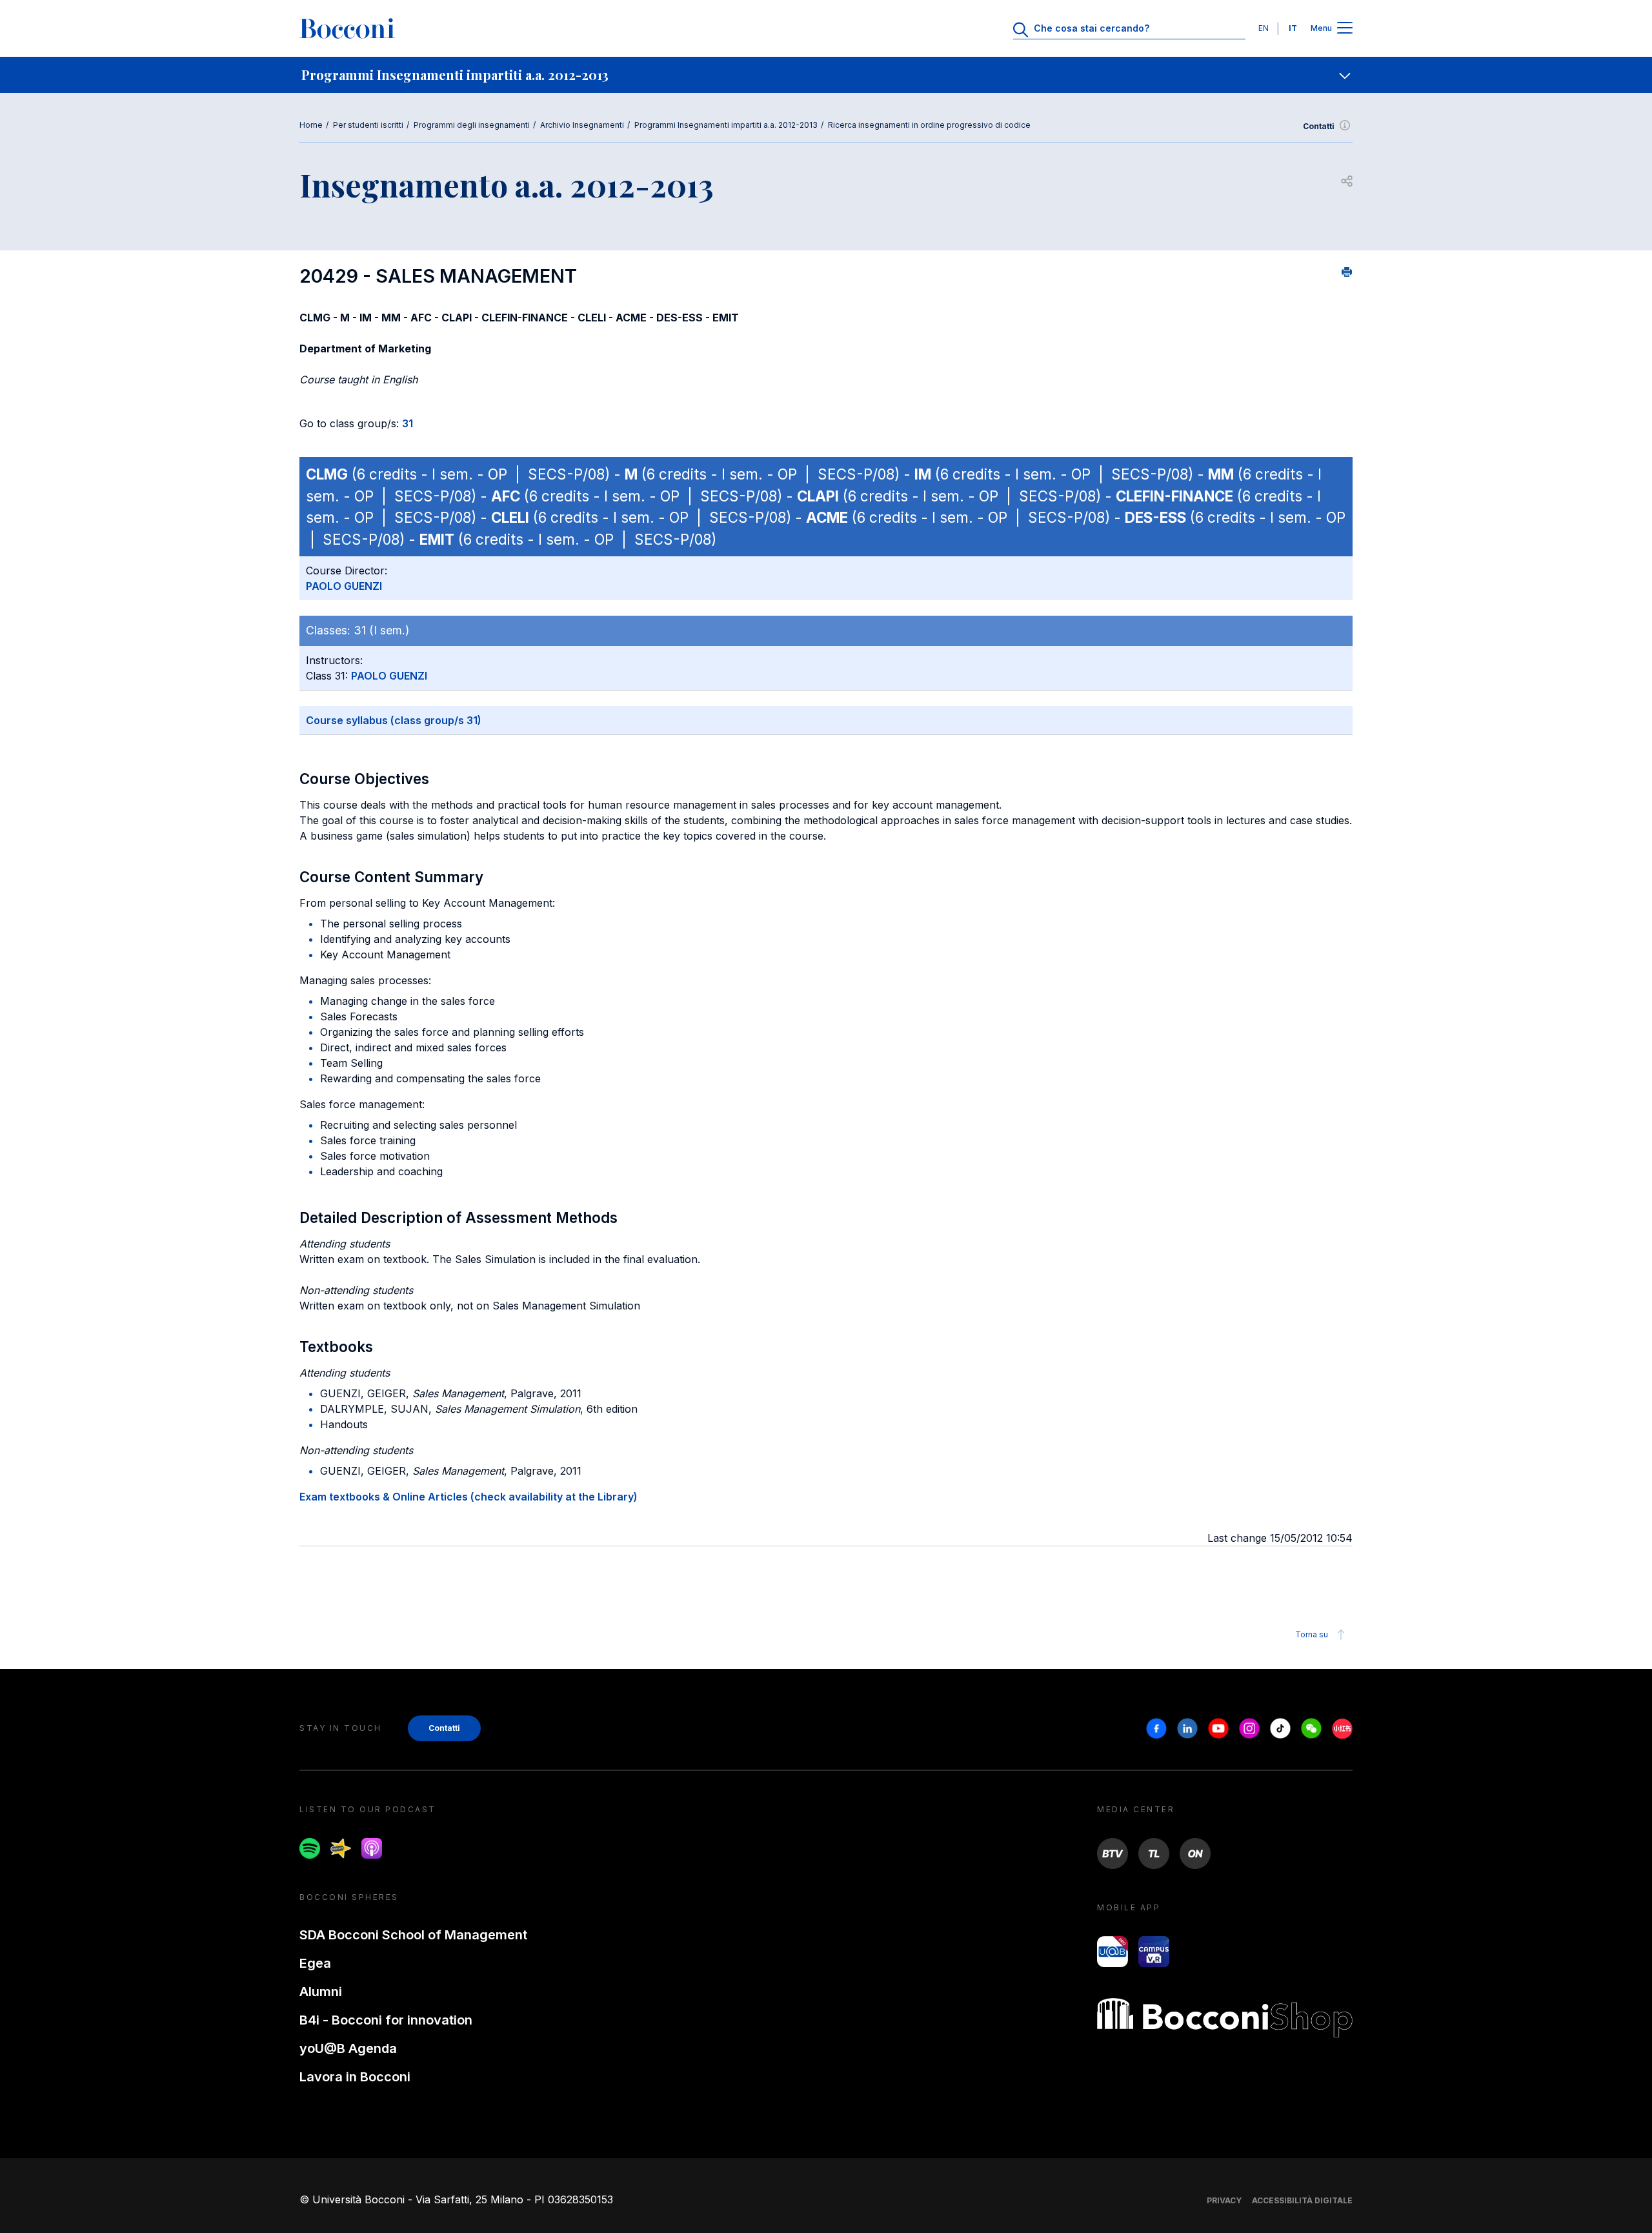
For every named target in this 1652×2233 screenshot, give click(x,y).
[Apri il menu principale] (1345, 29)
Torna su (1312, 1634)
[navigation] (826, 75)
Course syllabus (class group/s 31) (394, 720)
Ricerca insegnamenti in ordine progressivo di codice (929, 125)
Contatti (1319, 126)
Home (311, 125)
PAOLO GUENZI (344, 586)
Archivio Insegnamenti (582, 125)
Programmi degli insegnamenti (472, 125)
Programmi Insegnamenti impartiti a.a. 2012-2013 (726, 125)
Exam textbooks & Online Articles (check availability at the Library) (468, 1497)
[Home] (347, 28)
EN (1264, 28)
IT (1293, 28)
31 (408, 423)
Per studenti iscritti (368, 125)
